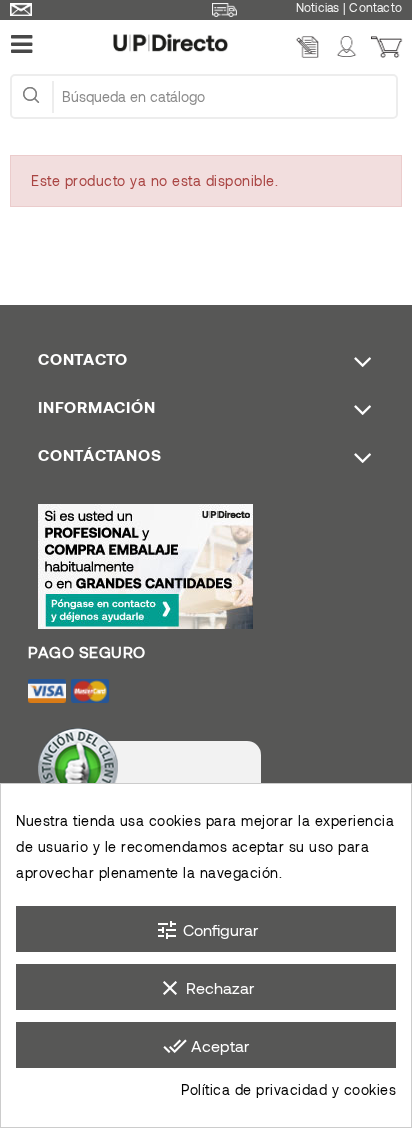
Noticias (318, 7)
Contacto (375, 7)
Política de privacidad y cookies (288, 1089)
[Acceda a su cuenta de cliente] (346, 49)
